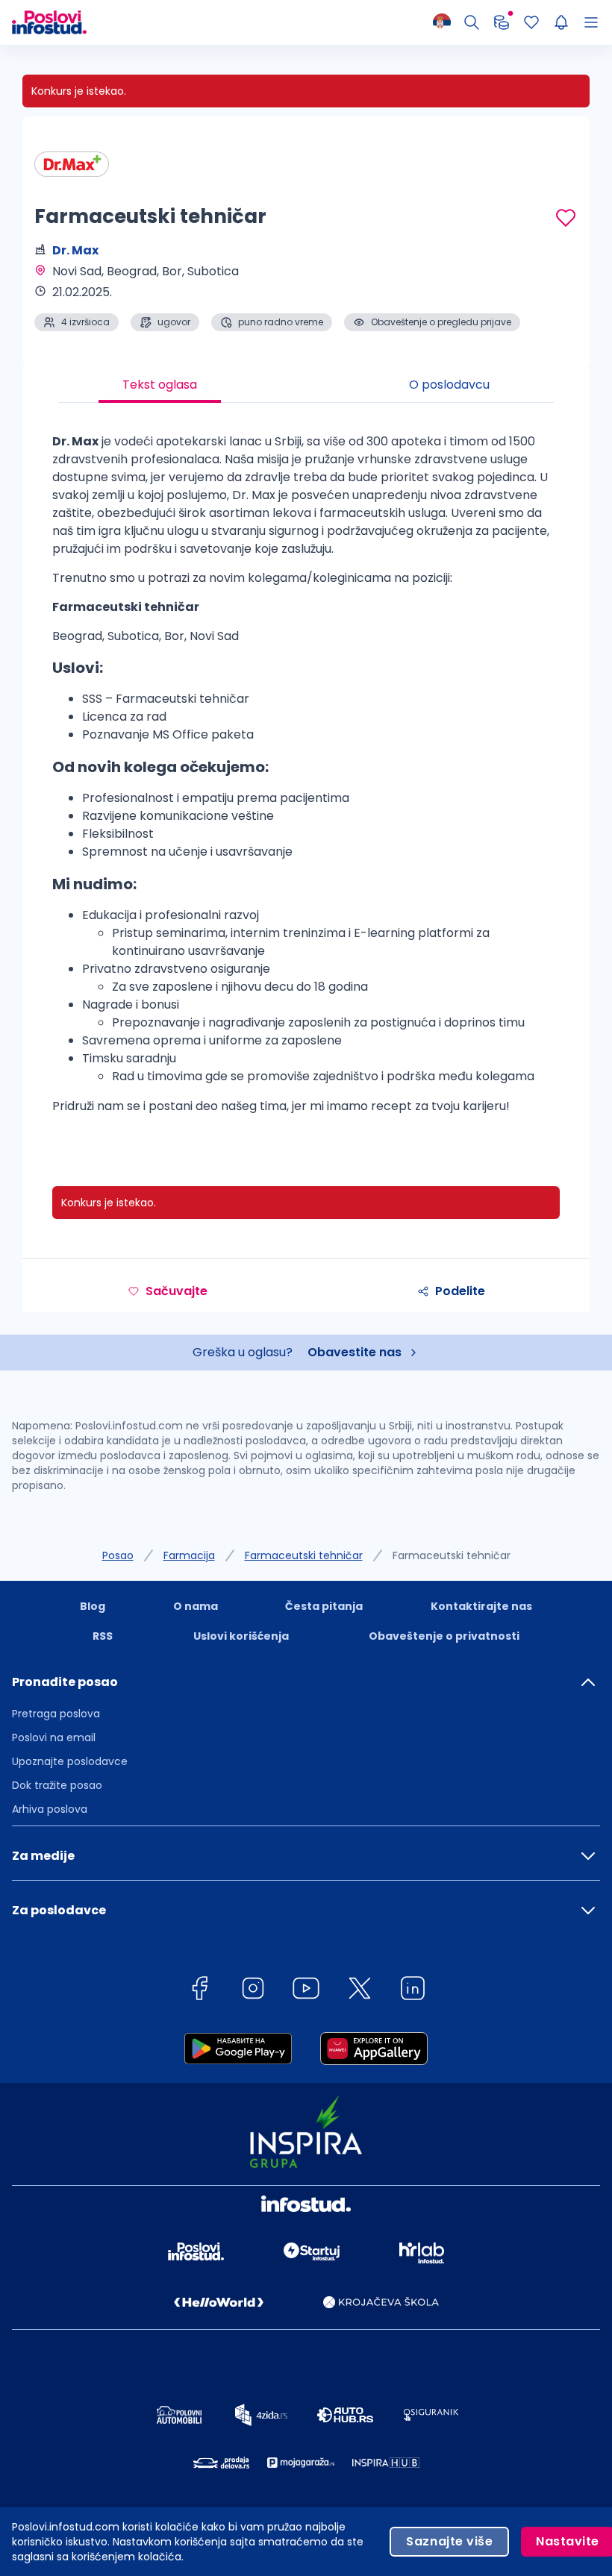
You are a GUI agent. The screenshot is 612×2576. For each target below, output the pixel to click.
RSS (103, 1636)
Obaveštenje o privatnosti (444, 1636)
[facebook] (199, 1991)
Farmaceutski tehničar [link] (452, 1555)
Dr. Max (75, 250)
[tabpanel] (306, 780)
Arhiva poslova (50, 1809)
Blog (93, 1606)
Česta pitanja (324, 1606)
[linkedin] (413, 1991)
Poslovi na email (54, 1737)
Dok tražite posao (57, 1785)
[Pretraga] (472, 22)
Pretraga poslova (56, 1714)
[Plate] (502, 22)
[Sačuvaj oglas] (566, 218)
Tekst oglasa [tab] (160, 385)
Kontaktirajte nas (481, 1606)
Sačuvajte (177, 1291)
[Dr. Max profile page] (72, 164)
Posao (118, 1555)
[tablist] (306, 385)
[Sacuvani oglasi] (531, 22)
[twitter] (360, 1991)
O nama (196, 1606)
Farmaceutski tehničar (304, 1555)
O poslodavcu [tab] (449, 385)
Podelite (460, 1291)
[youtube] (306, 1991)
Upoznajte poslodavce (70, 1761)
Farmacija (189, 1555)
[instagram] (253, 1991)
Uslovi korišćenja (241, 1636)
